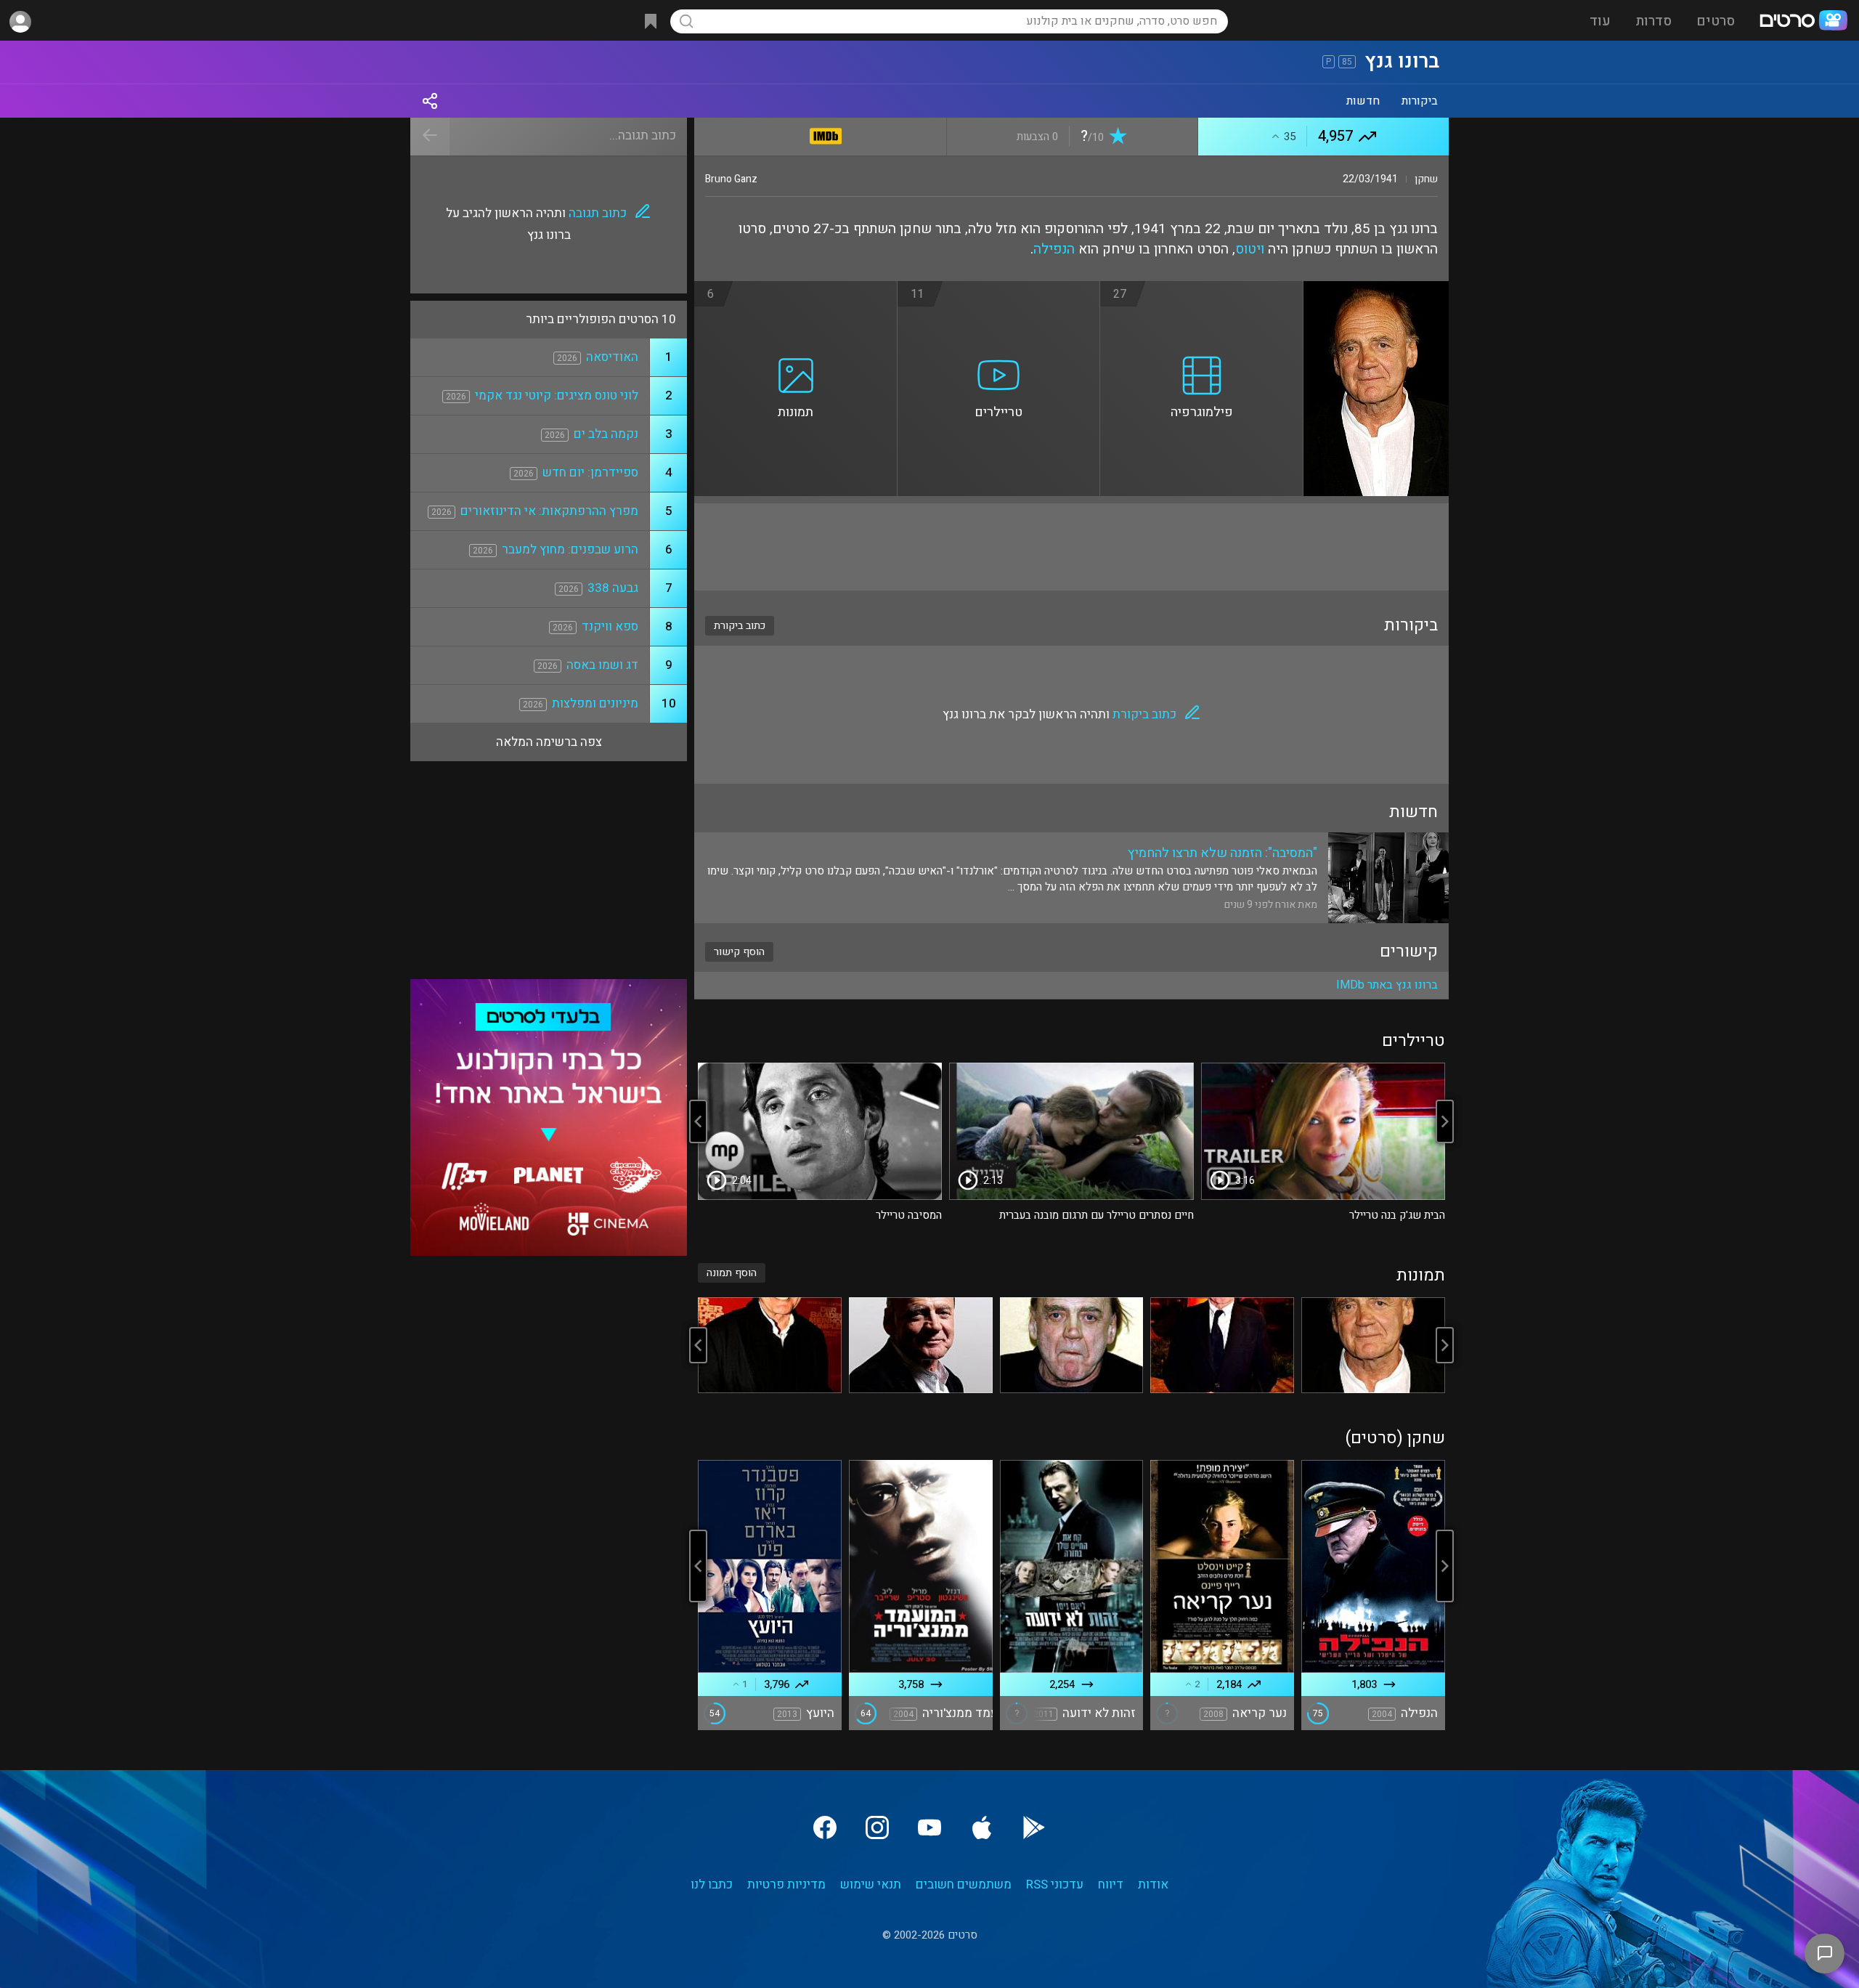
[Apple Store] (982, 1827)
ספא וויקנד (610, 626)
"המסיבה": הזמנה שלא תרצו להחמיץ (1223, 853)
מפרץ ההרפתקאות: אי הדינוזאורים (549, 511)
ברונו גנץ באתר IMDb (1387, 985)
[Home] (1803, 22)
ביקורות (1420, 101)
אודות (1153, 1884)
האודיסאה (612, 357)
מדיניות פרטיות (786, 1884)
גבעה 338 (613, 588)
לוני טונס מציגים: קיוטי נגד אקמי (557, 395)
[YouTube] (929, 1827)
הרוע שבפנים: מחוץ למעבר (570, 549)
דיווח (1111, 1884)
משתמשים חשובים (964, 1884)
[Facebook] (825, 1827)
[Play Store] (1034, 1827)
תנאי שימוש (871, 1884)
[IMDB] (826, 133)
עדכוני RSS (1055, 1884)
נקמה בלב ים (606, 434)
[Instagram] (877, 1827)
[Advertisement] (1071, 547)
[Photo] (1373, 1345)
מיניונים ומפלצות (595, 703)
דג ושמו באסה (602, 665)
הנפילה (1054, 249)
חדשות (1363, 101)
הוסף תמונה (732, 1273)
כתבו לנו (712, 1884)
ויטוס (1250, 249)
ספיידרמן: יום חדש (590, 472)
